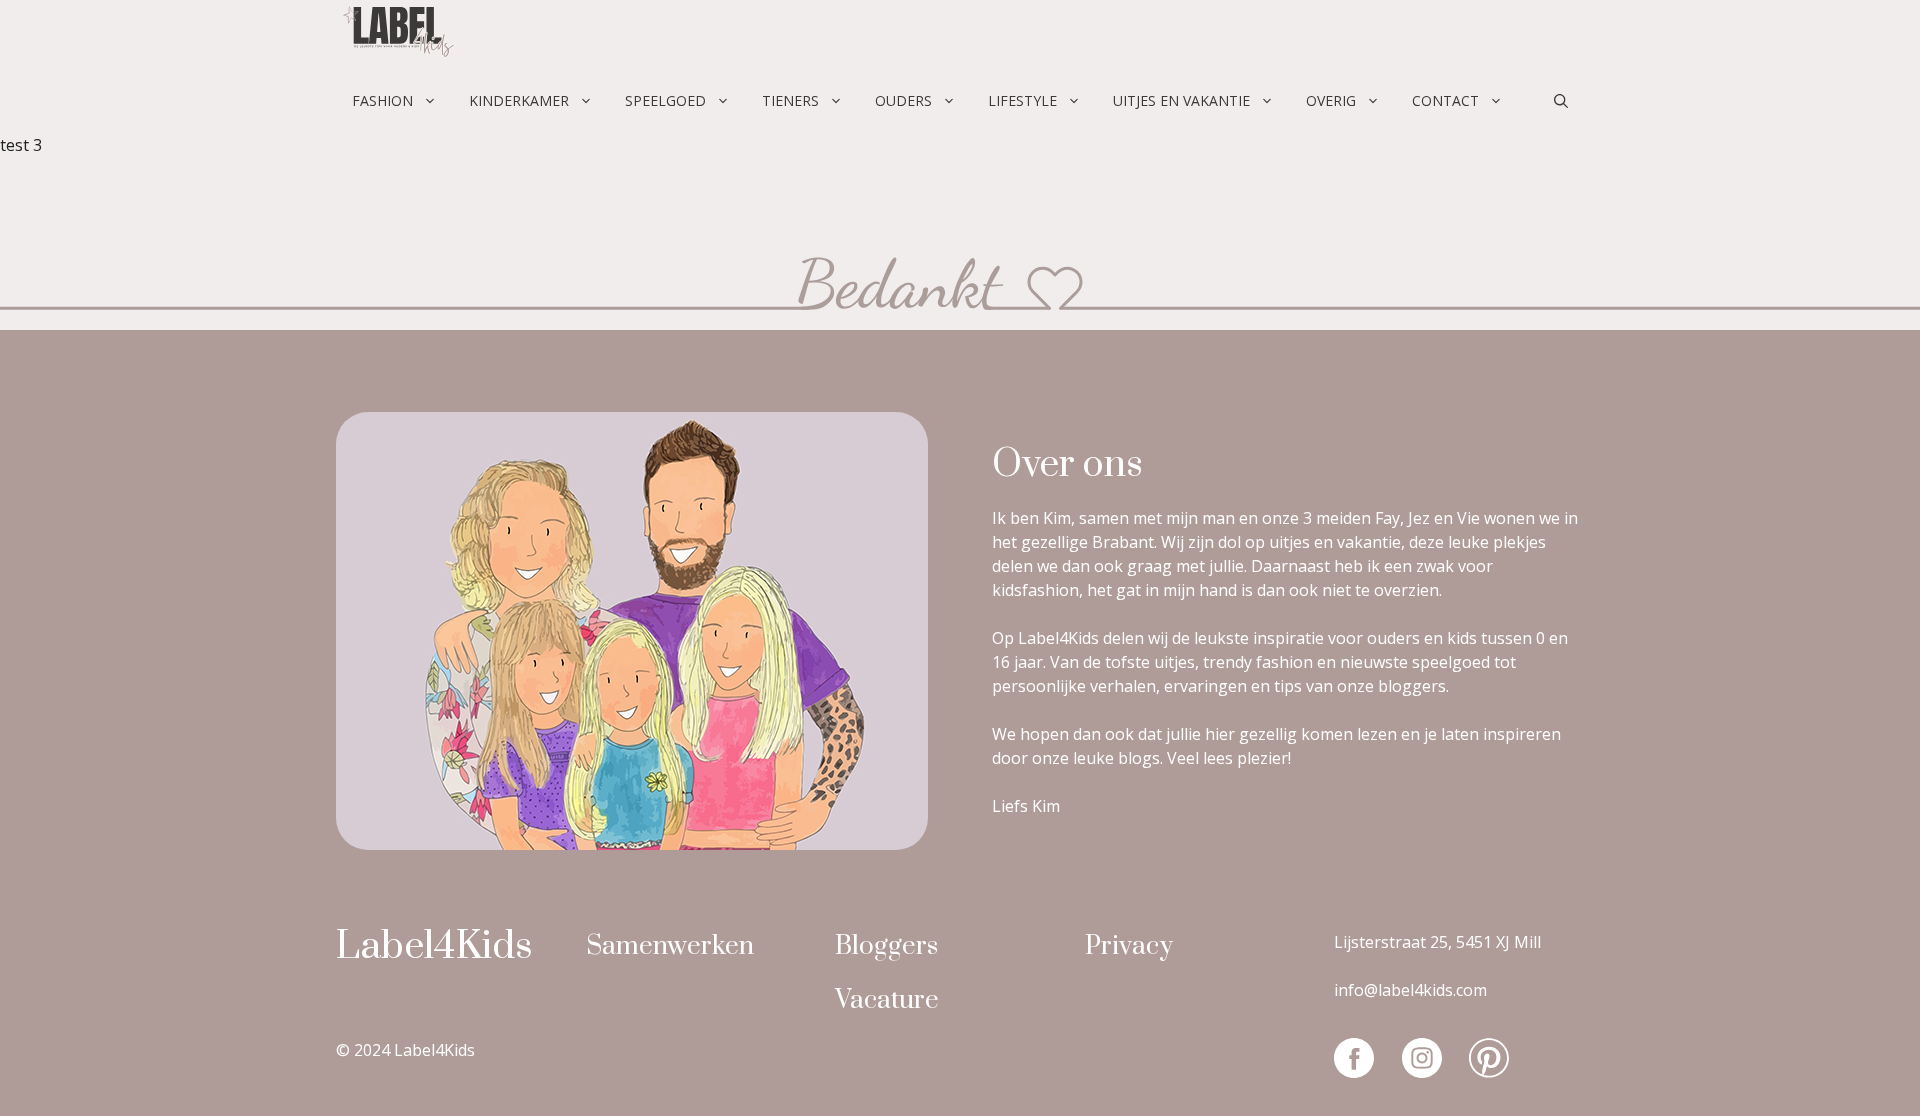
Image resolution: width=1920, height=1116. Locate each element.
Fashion (382, 100)
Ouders (903, 100)
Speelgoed (665, 100)
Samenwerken (670, 946)
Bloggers (886, 946)
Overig (1331, 100)
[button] (1561, 101)
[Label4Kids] (396, 34)
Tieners (790, 100)
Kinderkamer (519, 100)
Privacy (1129, 946)
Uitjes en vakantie (1181, 100)
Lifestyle (1022, 100)
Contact (1445, 100)
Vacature (887, 1000)
